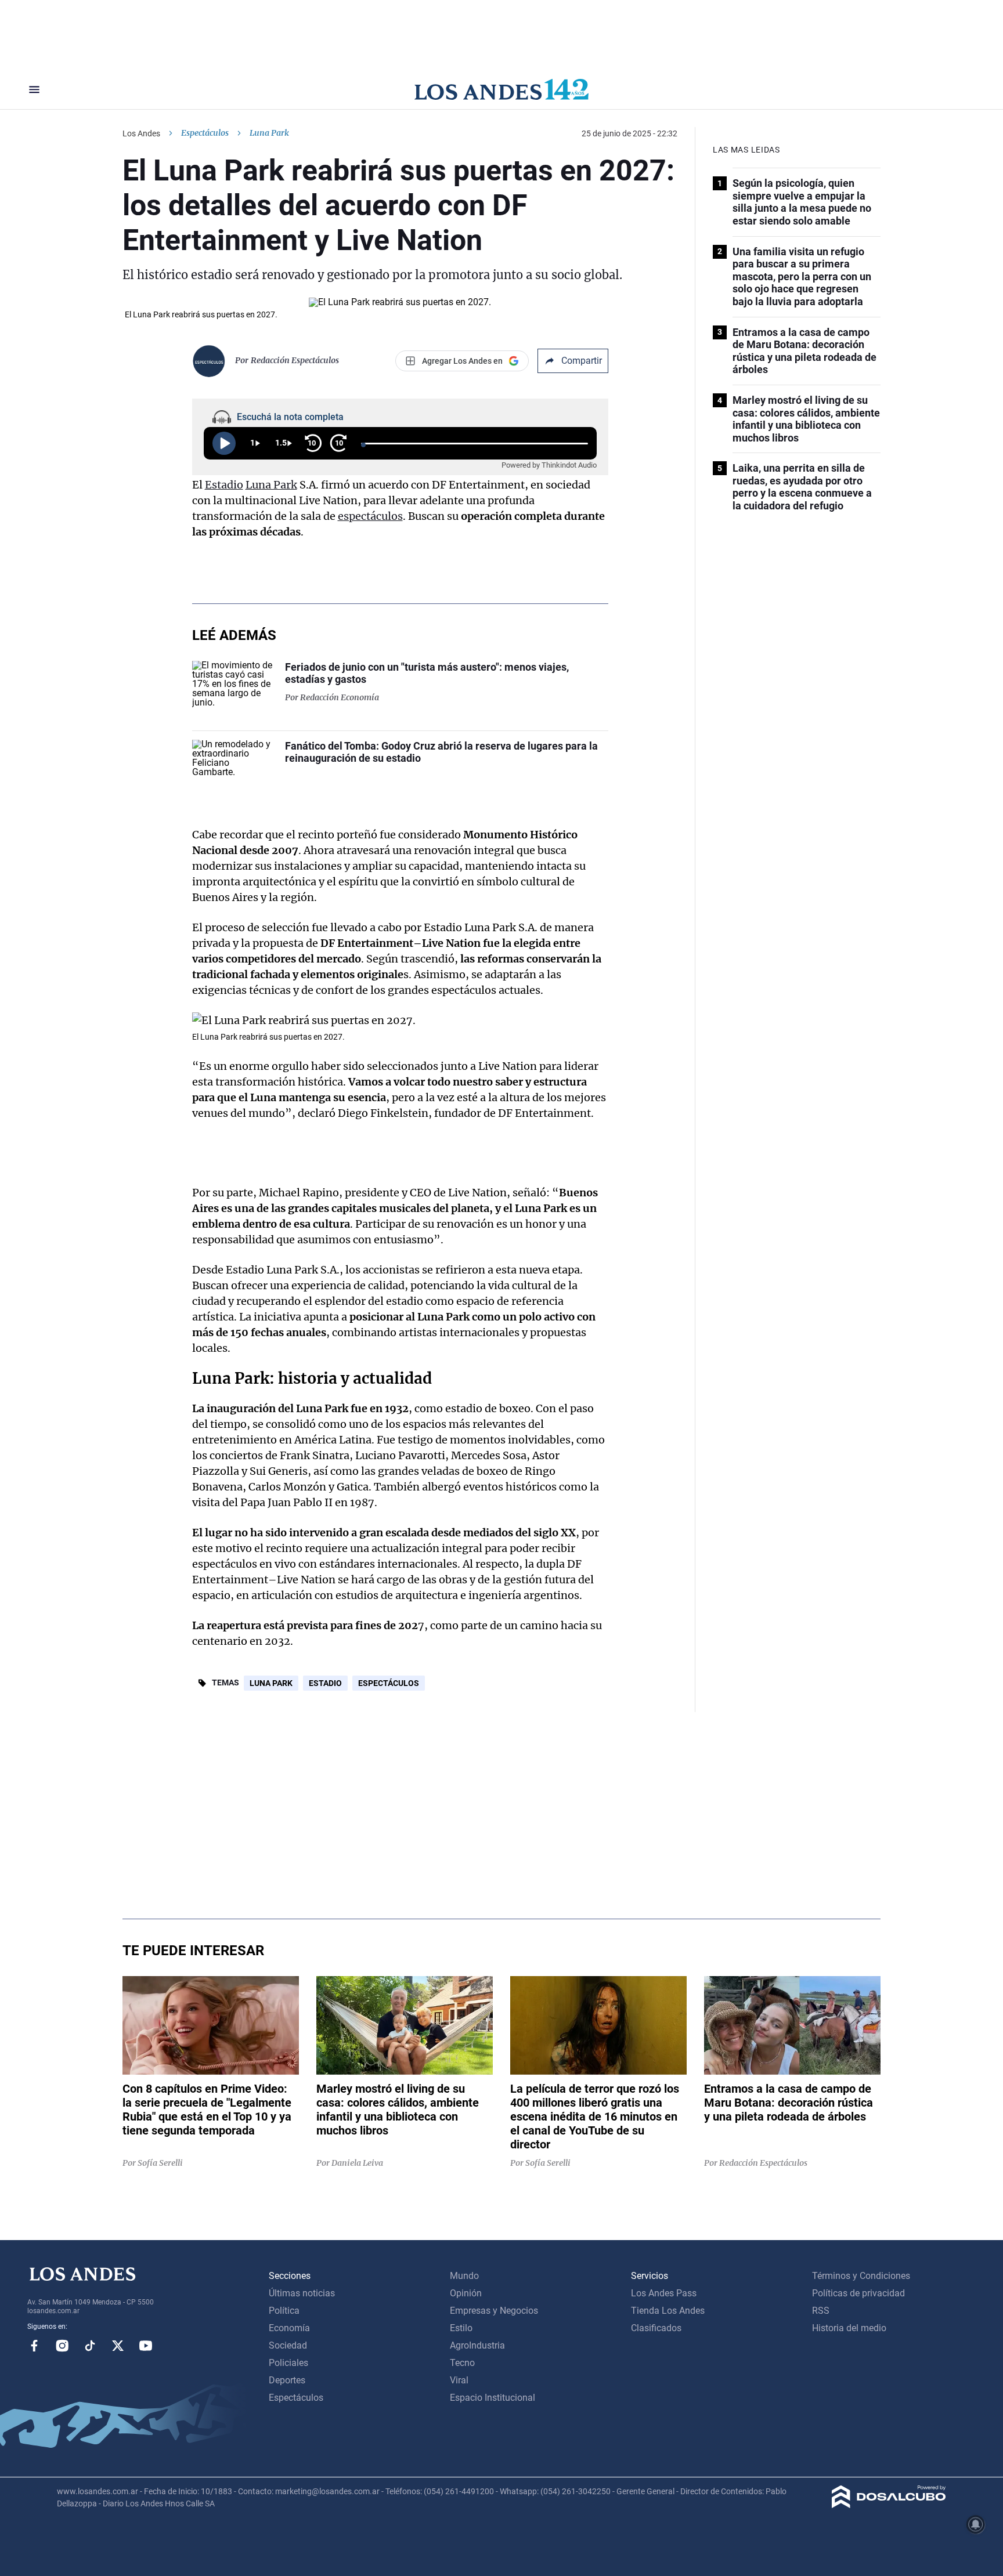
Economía (289, 2328)
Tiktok (90, 2346)
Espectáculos (205, 133)
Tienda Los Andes (668, 2311)
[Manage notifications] (976, 2524)
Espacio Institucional (493, 2398)
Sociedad (288, 2345)
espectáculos (370, 516)
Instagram (62, 2346)
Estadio (224, 485)
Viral (459, 2380)
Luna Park (271, 485)
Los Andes (141, 133)
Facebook (34, 2346)
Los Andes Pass (664, 2293)
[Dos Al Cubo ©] (889, 2505)
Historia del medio (849, 2328)
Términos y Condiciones (861, 2276)
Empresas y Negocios (494, 2311)
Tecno (462, 2363)
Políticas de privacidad (858, 2293)
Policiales (288, 2363)
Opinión (466, 2293)
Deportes (287, 2380)
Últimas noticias (302, 2293)
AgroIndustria (477, 2345)
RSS (821, 2311)
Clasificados (656, 2328)
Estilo (461, 2328)
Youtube (146, 2346)
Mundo (464, 2276)
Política (284, 2311)
